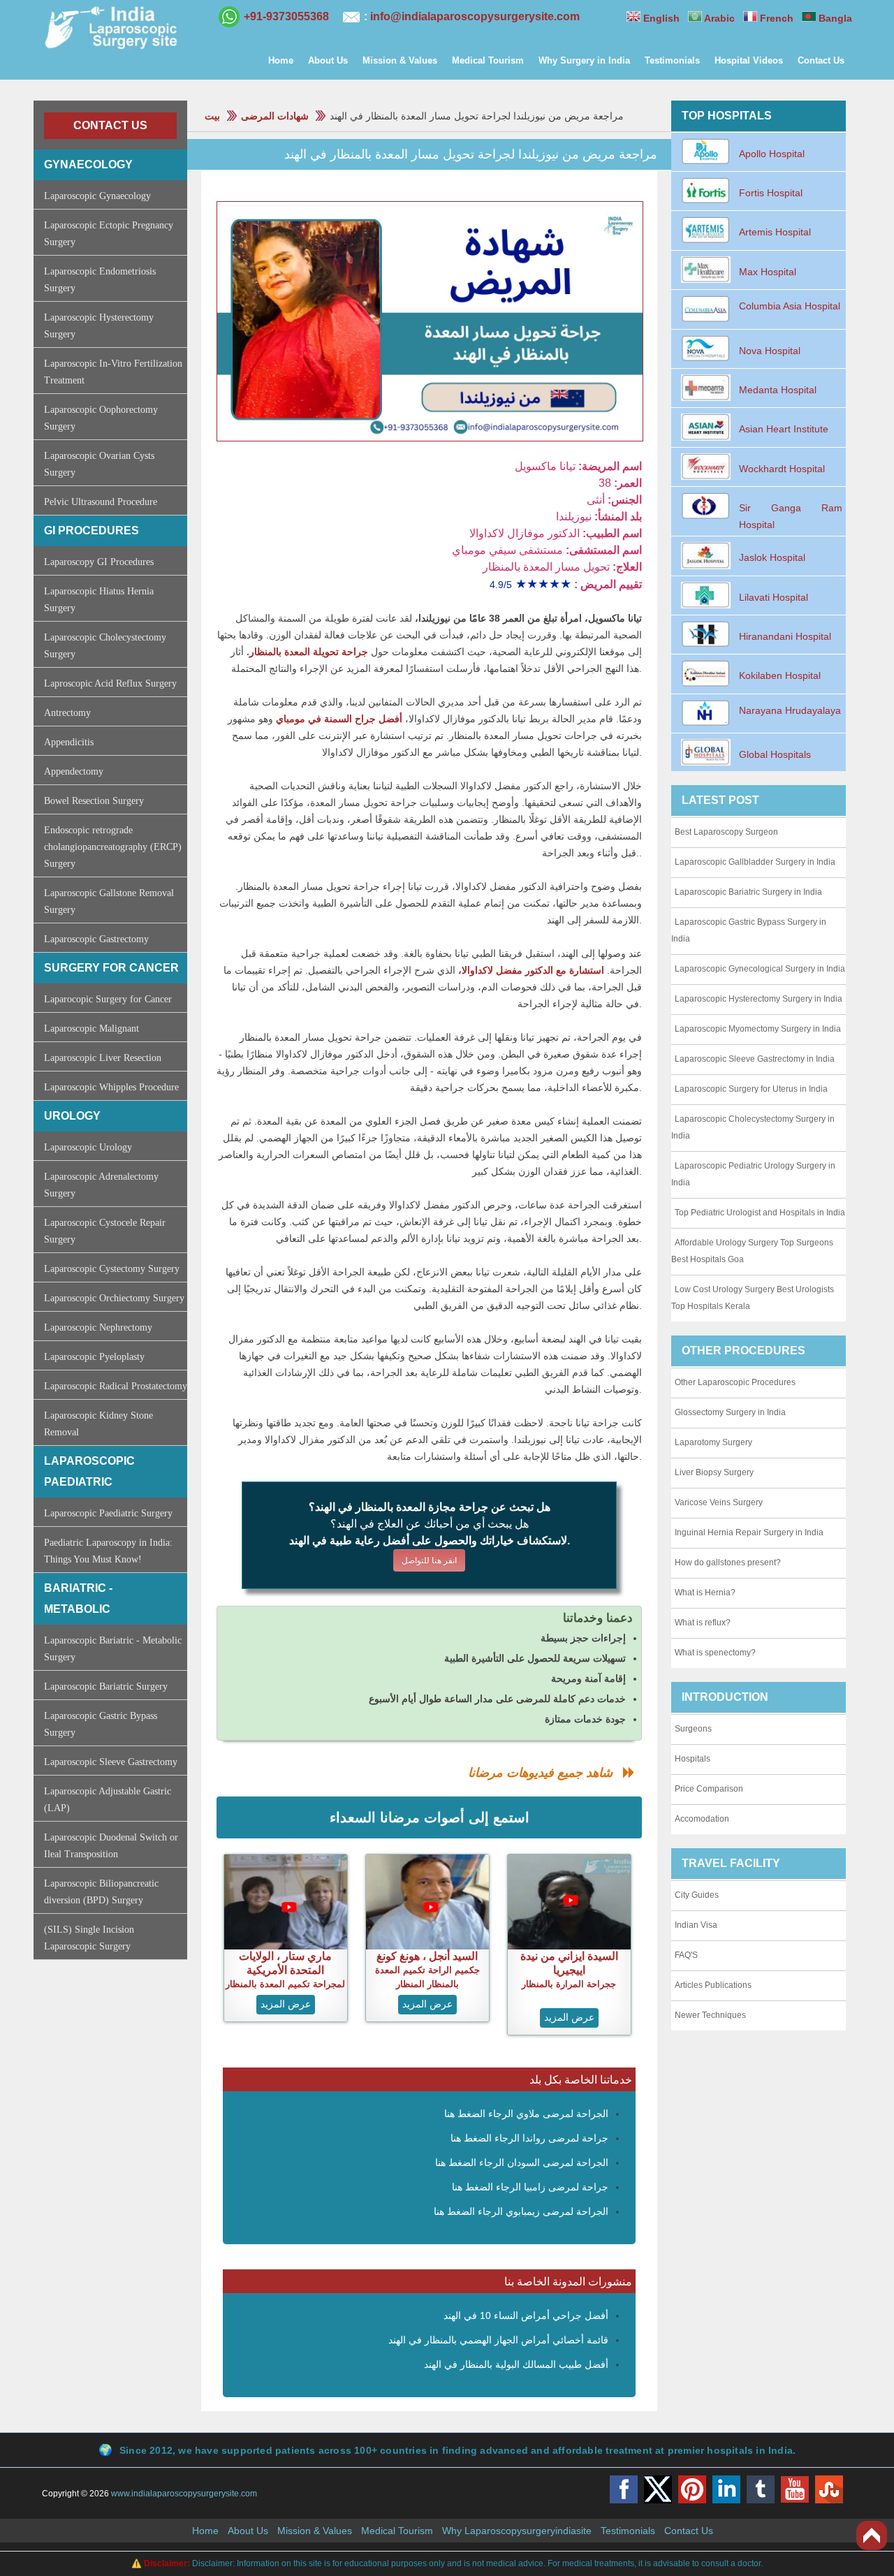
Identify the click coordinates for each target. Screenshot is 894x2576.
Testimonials (672, 60)
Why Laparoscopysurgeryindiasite (517, 2531)
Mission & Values (400, 60)
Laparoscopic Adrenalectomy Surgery (101, 1185)
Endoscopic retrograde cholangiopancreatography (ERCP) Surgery (113, 847)
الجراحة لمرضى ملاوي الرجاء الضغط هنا (526, 2114)
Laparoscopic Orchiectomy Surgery (114, 1298)
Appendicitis (69, 742)
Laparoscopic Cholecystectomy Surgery (105, 646)
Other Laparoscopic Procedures (735, 1382)
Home (281, 60)
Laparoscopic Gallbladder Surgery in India (755, 862)
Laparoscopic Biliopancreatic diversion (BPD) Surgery (101, 1892)
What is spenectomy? (715, 1653)
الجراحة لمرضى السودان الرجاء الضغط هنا (522, 2162)
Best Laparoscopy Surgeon (726, 832)
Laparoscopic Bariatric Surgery (106, 1686)
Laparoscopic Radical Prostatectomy (116, 1386)
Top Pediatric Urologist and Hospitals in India (760, 1213)
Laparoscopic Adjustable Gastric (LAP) (108, 1800)
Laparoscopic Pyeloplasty (94, 1357)
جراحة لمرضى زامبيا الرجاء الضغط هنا (530, 2187)
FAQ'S (686, 1955)
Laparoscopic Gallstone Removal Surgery (109, 901)
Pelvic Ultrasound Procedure (101, 502)
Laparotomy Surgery (713, 1442)
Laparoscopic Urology (88, 1147)
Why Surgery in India (584, 60)
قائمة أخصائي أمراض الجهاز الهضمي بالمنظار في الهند (498, 2340)
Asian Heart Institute (784, 429)
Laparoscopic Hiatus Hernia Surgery (99, 600)
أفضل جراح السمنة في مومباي (339, 719)
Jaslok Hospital (772, 557)
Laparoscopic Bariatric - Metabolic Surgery (113, 1649)
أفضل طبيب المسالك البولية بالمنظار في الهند (516, 2364)
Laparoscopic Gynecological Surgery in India (760, 969)
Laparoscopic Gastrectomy (96, 939)
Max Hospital (768, 272)
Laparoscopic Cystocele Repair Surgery (105, 1231)
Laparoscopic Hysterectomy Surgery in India (759, 999)
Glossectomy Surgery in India (730, 1412)
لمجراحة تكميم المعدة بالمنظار (285, 1984)
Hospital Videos (749, 60)
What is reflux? (703, 1623)
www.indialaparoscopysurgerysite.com (184, 2494)
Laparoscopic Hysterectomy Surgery (99, 326)
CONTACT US (110, 125)
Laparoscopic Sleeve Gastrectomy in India (755, 1059)
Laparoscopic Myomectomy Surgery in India (758, 1029)
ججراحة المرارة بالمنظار (569, 1984)
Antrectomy (67, 713)
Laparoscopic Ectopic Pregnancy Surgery (109, 234)
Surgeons (693, 1729)
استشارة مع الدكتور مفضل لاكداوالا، (530, 970)
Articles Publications (713, 1985)
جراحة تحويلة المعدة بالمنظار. (306, 652)
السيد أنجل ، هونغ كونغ (427, 1956)
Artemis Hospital (775, 232)
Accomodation (702, 1819)
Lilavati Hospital (774, 597)
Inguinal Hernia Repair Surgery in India (749, 1532)
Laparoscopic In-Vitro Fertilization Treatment (113, 372)
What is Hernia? (705, 1593)
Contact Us (821, 60)
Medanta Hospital (778, 390)
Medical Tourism (488, 60)
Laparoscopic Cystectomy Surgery (112, 1269)
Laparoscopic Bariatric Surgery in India (748, 892)
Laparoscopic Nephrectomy (98, 1327)
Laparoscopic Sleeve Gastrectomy (111, 1762)
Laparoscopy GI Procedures (99, 562)
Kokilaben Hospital (780, 675)
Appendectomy (74, 771)
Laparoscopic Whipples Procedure (111, 1087)
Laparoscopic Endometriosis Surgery (100, 280)
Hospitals (693, 1759)
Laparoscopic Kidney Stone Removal (98, 1424)
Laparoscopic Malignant (91, 1029)
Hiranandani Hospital (785, 636)
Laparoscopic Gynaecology (97, 196)
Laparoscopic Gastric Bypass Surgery (101, 1724)
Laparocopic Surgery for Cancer (108, 999)
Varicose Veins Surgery (719, 1502)
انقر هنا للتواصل (429, 1560)
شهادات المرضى (275, 116)
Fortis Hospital (771, 193)
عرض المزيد (286, 2004)
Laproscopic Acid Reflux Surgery (110, 683)
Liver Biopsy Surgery (714, 1472)
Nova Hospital (770, 351)
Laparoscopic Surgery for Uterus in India (751, 1089)
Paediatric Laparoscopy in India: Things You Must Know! (108, 1551)
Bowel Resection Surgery (94, 801)
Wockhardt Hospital (782, 469)
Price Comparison (709, 1789)
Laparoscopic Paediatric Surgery (108, 1513)
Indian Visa (696, 1925)
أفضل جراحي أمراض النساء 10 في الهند (526, 2315)
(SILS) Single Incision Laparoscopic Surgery (89, 1938)
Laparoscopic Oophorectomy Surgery (101, 418)
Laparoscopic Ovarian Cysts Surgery (99, 464)
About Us (328, 60)
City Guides (697, 1895)
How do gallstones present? (728, 1563)
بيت (212, 116)
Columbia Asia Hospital (790, 306)
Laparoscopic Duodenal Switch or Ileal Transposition (111, 1846)
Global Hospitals (775, 754)
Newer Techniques (710, 2015)
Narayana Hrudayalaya (790, 710)
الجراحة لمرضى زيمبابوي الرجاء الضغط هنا (521, 2211)
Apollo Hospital (772, 154)
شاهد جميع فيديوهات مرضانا (545, 1773)
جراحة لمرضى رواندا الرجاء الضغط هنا (529, 2138)
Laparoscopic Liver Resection (103, 1058)
